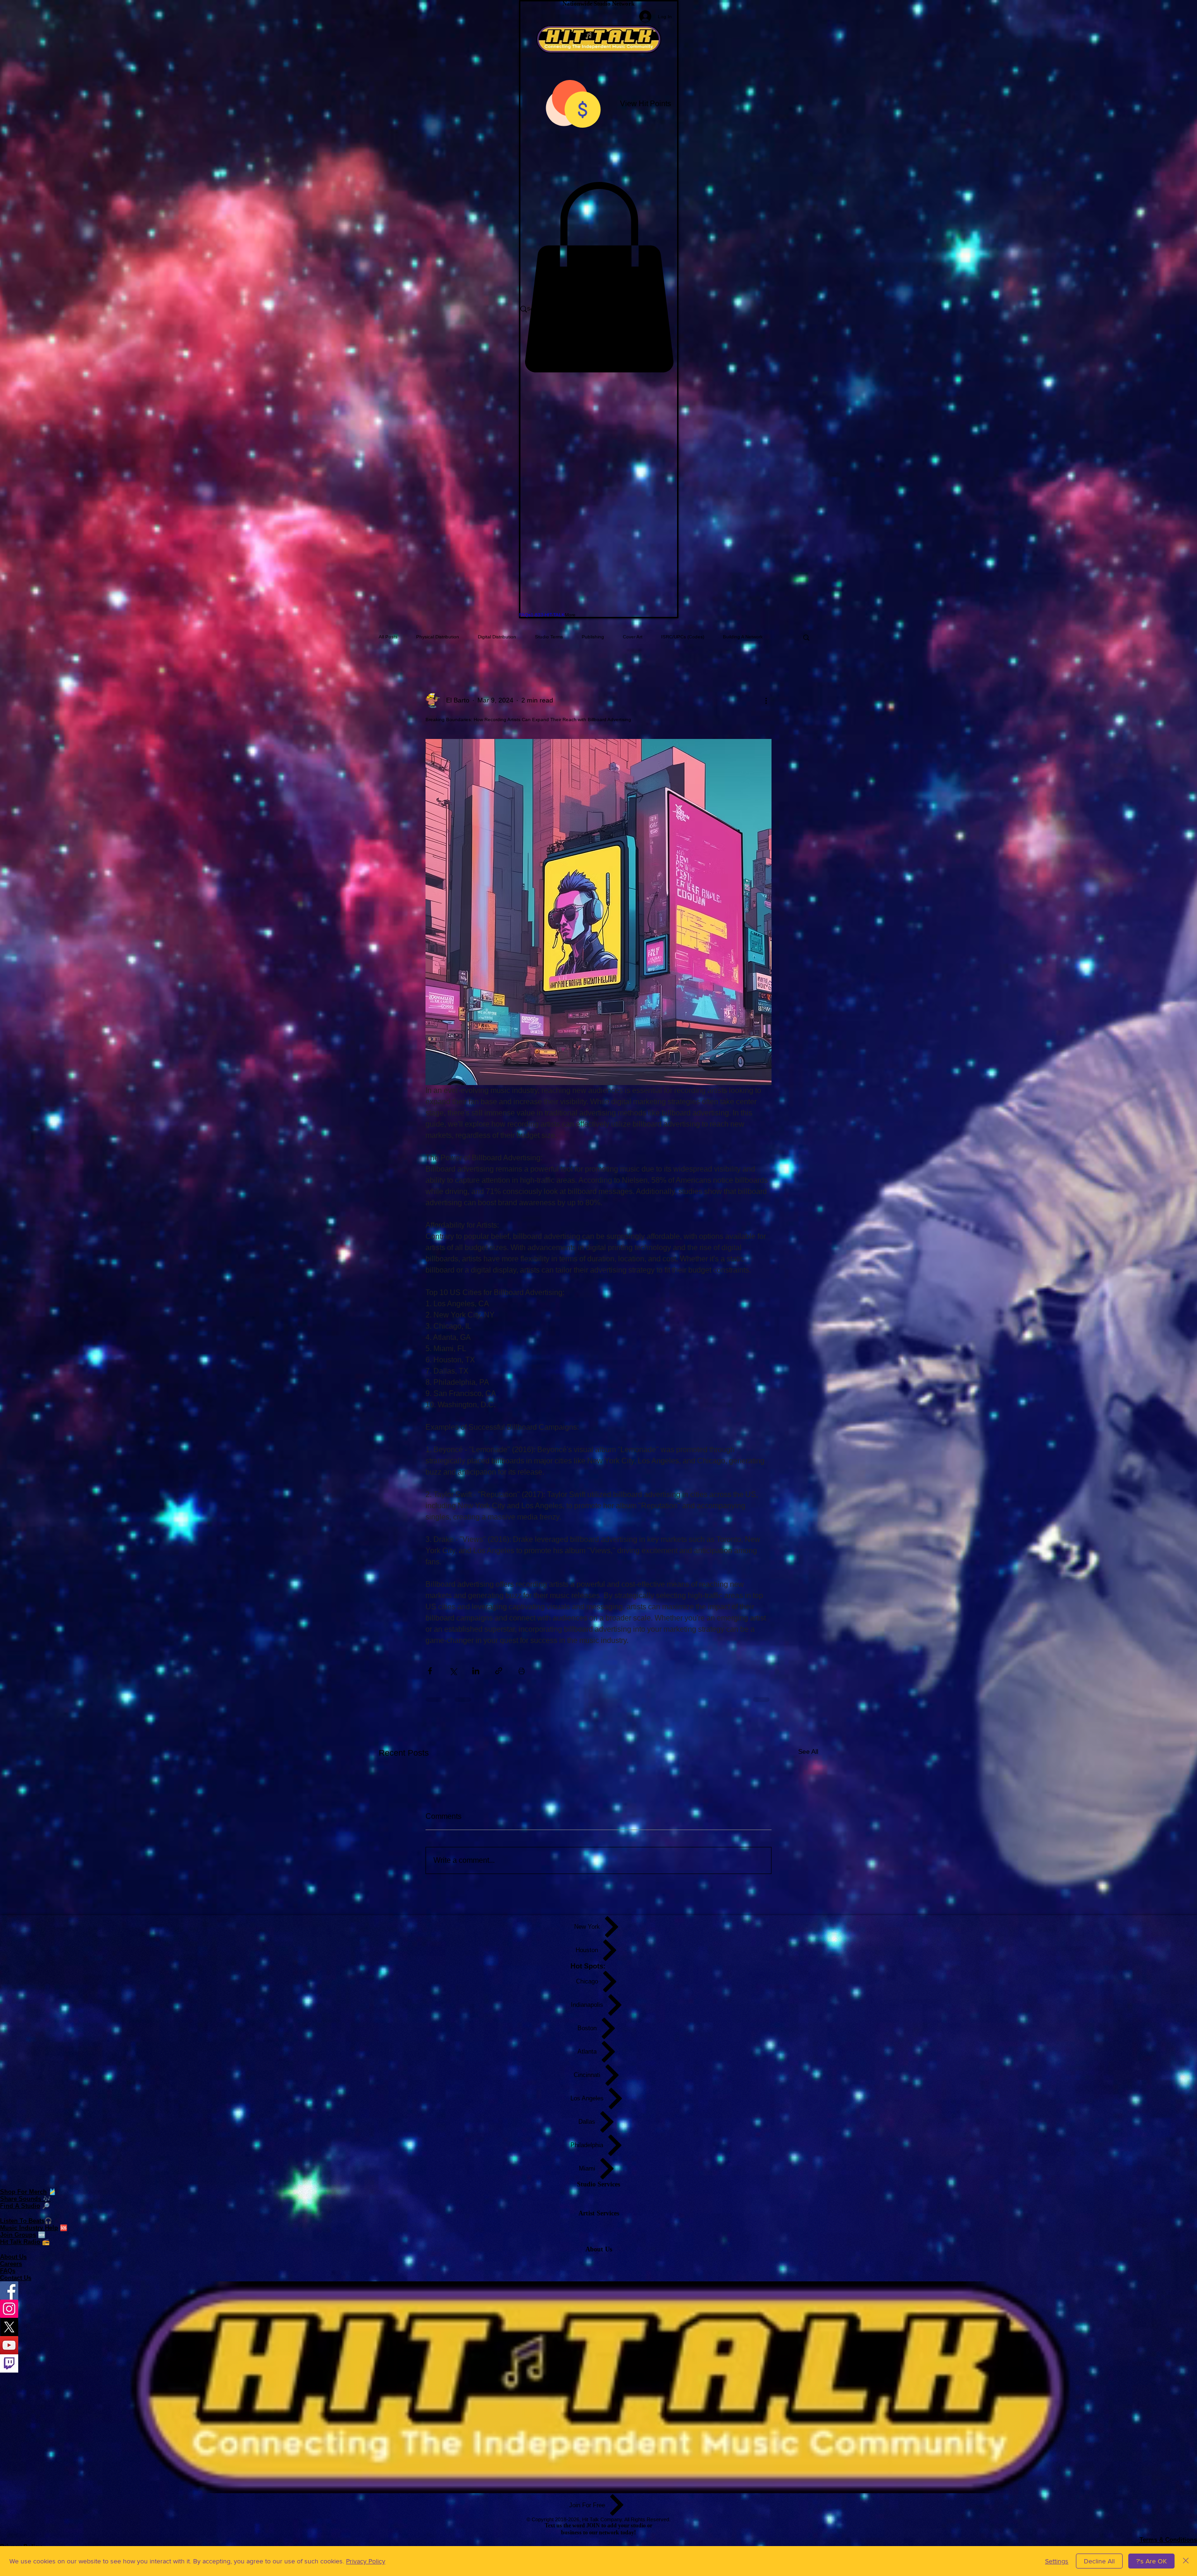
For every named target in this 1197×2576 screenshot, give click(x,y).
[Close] (1186, 2561)
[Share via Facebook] (430, 1671)
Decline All (1099, 2561)
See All (808, 1751)
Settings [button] (1057, 2561)
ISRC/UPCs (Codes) (683, 637)
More (728, 637)
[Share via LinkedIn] (476, 1671)
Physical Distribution (438, 637)
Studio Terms (549, 637)
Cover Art (633, 637)
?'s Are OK (1151, 2561)
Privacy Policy (366, 2561)
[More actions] (766, 701)
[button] (599, 277)
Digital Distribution (497, 637)
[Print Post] (522, 1671)
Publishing (593, 637)
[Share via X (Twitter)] (453, 1671)
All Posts (388, 637)
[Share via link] (499, 1671)
